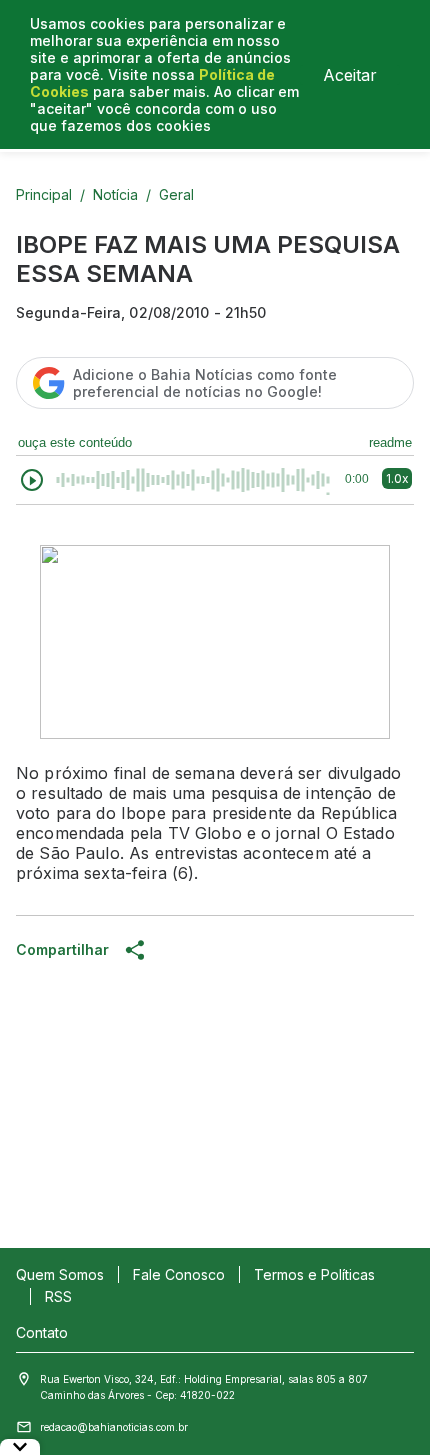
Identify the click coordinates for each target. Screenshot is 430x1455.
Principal (44, 194)
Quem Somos (60, 1274)
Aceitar (350, 75)
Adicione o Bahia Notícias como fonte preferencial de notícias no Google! (205, 383)
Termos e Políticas (314, 1274)
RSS (58, 1296)
